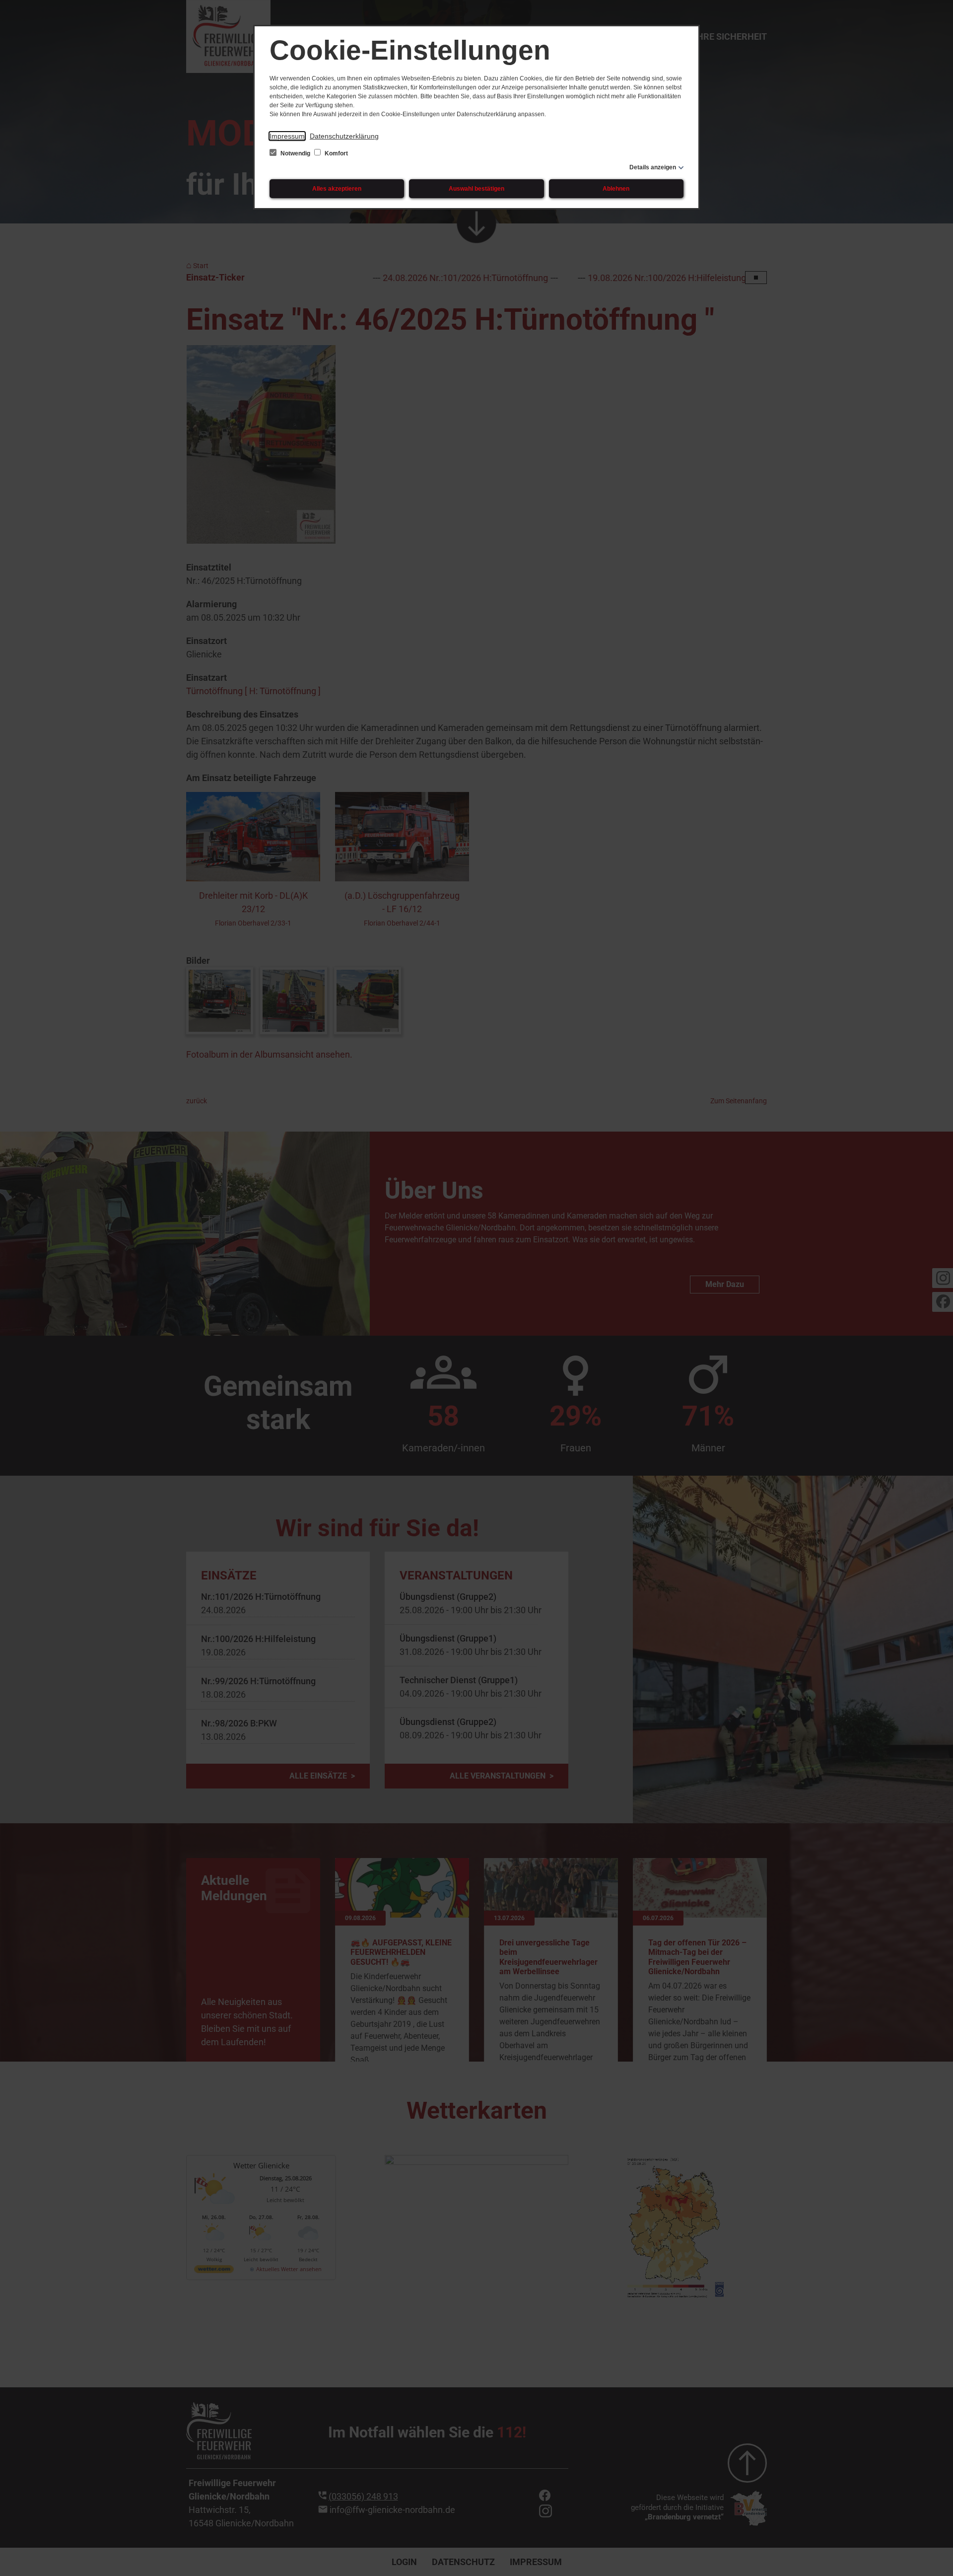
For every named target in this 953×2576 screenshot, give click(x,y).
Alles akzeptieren (337, 189)
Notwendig (295, 153)
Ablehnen (616, 189)
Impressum (287, 136)
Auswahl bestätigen (476, 189)
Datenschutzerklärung (344, 136)
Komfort (336, 153)
